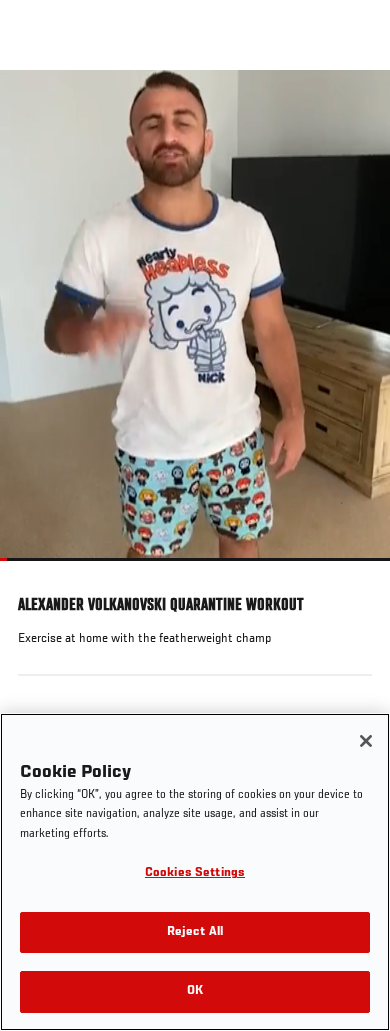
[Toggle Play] (42, 573)
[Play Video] (195, 315)
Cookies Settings (195, 873)
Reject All (195, 932)
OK (195, 991)
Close (354, 108)
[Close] (366, 741)
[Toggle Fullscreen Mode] (349, 573)
